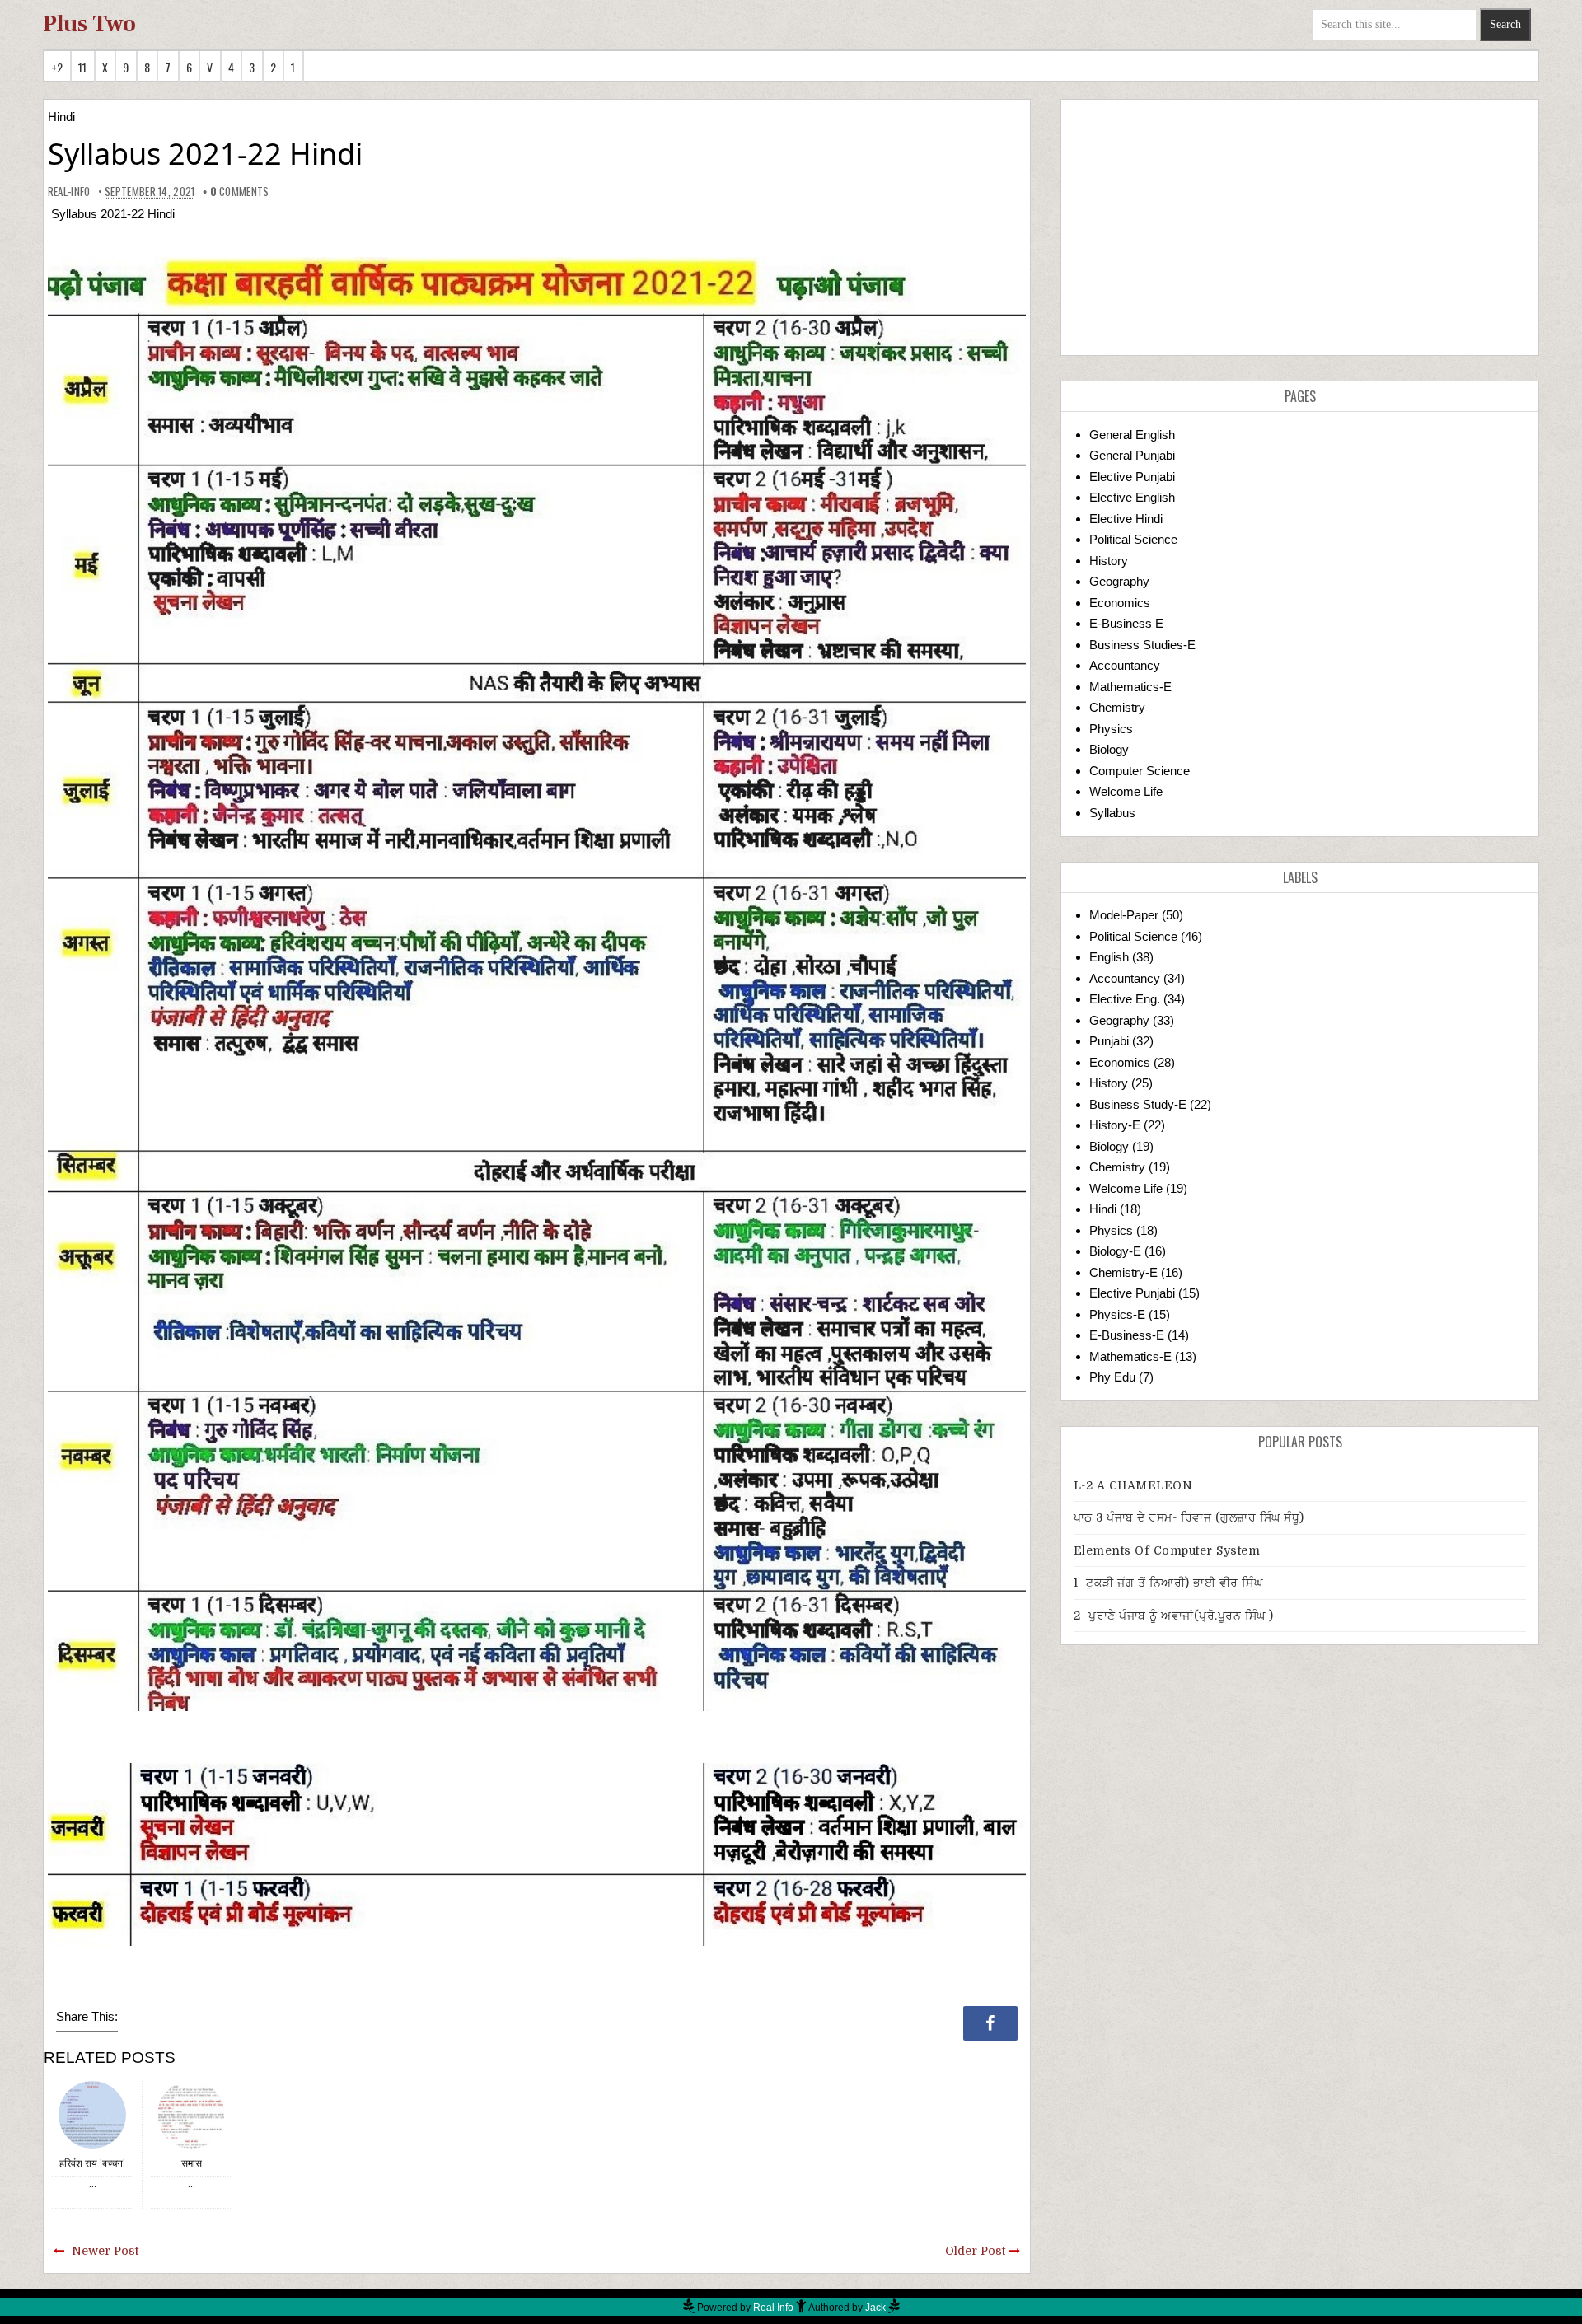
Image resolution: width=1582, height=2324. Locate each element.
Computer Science (1140, 771)
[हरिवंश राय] (92, 2114)
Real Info (773, 2308)
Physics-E (1117, 1314)
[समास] (191, 2114)
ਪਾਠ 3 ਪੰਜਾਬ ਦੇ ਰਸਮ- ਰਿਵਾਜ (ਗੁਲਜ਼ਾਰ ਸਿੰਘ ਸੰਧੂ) (1189, 1517)
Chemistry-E (1123, 1272)
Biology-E (1115, 1251)
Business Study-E (1138, 1104)
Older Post (975, 2251)
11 (83, 67)
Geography (1119, 581)
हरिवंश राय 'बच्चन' (92, 2163)
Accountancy (1125, 665)
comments (240, 191)
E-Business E (1126, 623)
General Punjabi (1132, 455)
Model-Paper (1124, 915)
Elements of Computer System (1167, 1550)
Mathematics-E (1130, 687)
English (1109, 957)
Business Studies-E (1142, 645)
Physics (1111, 729)
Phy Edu (1112, 1377)
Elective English (1132, 497)
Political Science (1133, 539)
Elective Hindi (1126, 519)
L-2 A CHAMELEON (1133, 1485)
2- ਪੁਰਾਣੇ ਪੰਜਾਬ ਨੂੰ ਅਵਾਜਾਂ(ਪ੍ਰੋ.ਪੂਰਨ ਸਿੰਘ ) (1174, 1616)
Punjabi (1109, 1041)
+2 (57, 67)
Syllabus (1112, 813)
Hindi (61, 117)
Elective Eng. (1125, 999)
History (1109, 561)
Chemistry (1117, 707)
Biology (1109, 749)
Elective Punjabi (1132, 477)
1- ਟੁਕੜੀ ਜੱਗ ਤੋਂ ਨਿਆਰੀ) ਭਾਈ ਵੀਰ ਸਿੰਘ (1168, 1583)
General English (1132, 435)
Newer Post (105, 2251)
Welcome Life (1126, 791)
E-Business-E (1127, 1335)
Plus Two (89, 24)
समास (192, 2163)
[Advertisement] (1300, 227)
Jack (875, 2308)
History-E (1115, 1125)
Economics (1120, 603)
